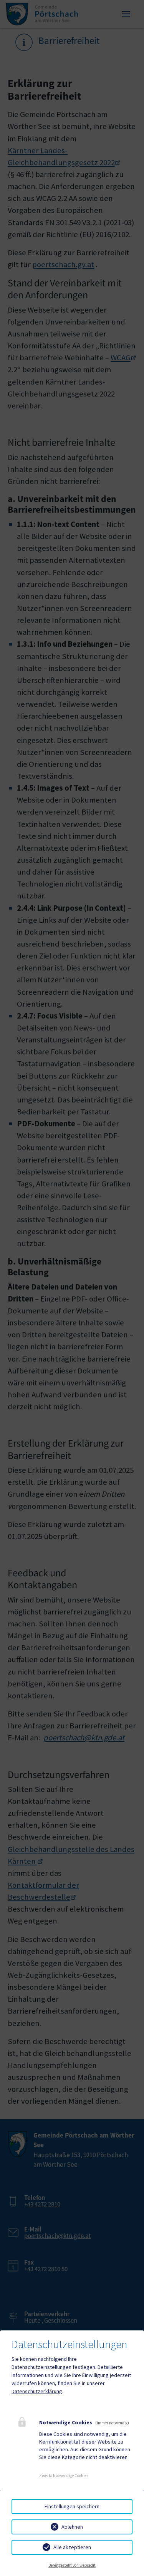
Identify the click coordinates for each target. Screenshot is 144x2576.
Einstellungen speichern (72, 2506)
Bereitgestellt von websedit (72, 2565)
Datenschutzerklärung (37, 2391)
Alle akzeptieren (72, 2547)
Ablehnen (72, 2527)
